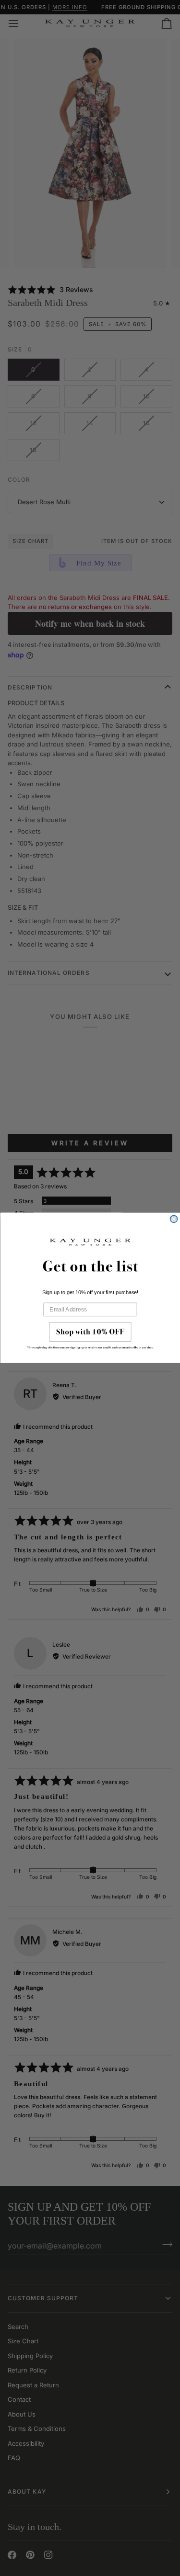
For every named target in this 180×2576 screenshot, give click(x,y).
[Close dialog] (174, 1219)
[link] (90, 1338)
